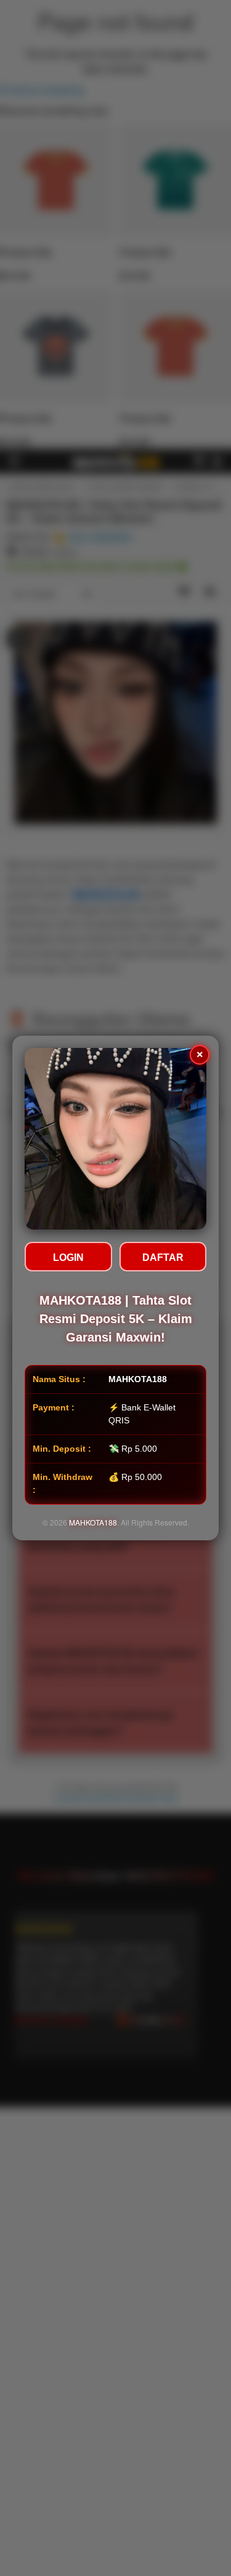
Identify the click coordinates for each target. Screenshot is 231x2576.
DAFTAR (163, 1258)
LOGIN (68, 1258)
